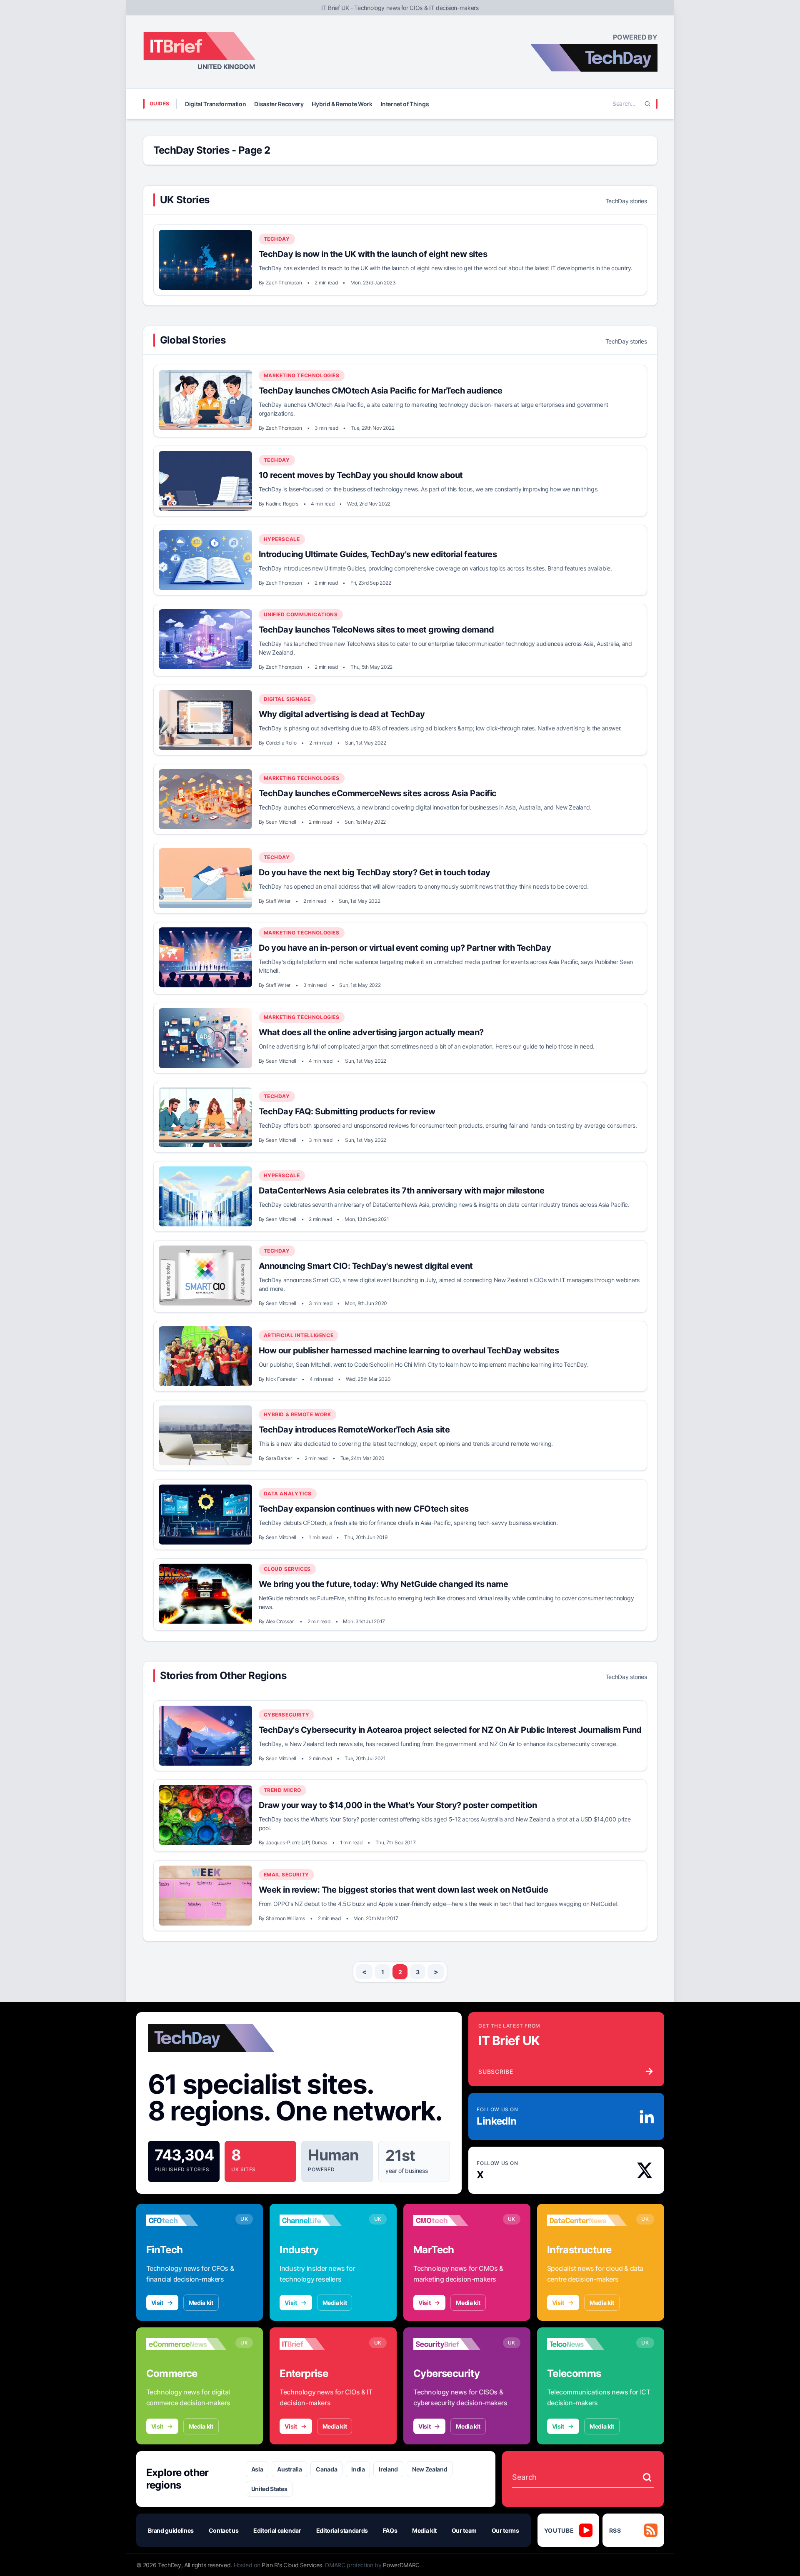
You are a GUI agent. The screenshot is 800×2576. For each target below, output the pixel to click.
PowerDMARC (401, 2565)
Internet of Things (405, 104)
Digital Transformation (215, 104)
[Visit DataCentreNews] (587, 2220)
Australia (289, 2469)
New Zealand (430, 2469)
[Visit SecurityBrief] (454, 2344)
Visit (157, 2303)
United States (269, 2489)
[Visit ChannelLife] (320, 2220)
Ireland (388, 2469)
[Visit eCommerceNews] (186, 2344)
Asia (257, 2469)
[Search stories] (647, 2477)
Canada (326, 2469)
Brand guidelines (171, 2530)
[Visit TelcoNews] (587, 2344)
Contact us (224, 2530)
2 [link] (400, 1972)
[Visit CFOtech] (186, 2220)
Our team (464, 2530)
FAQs (390, 2530)
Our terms (505, 2530)
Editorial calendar (277, 2530)
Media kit (201, 2303)
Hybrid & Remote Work (342, 104)
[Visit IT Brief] (320, 2344)
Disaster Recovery (279, 104)
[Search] (647, 104)
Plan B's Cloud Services (292, 2565)
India (358, 2469)
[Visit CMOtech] (454, 2220)
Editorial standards (342, 2530)
